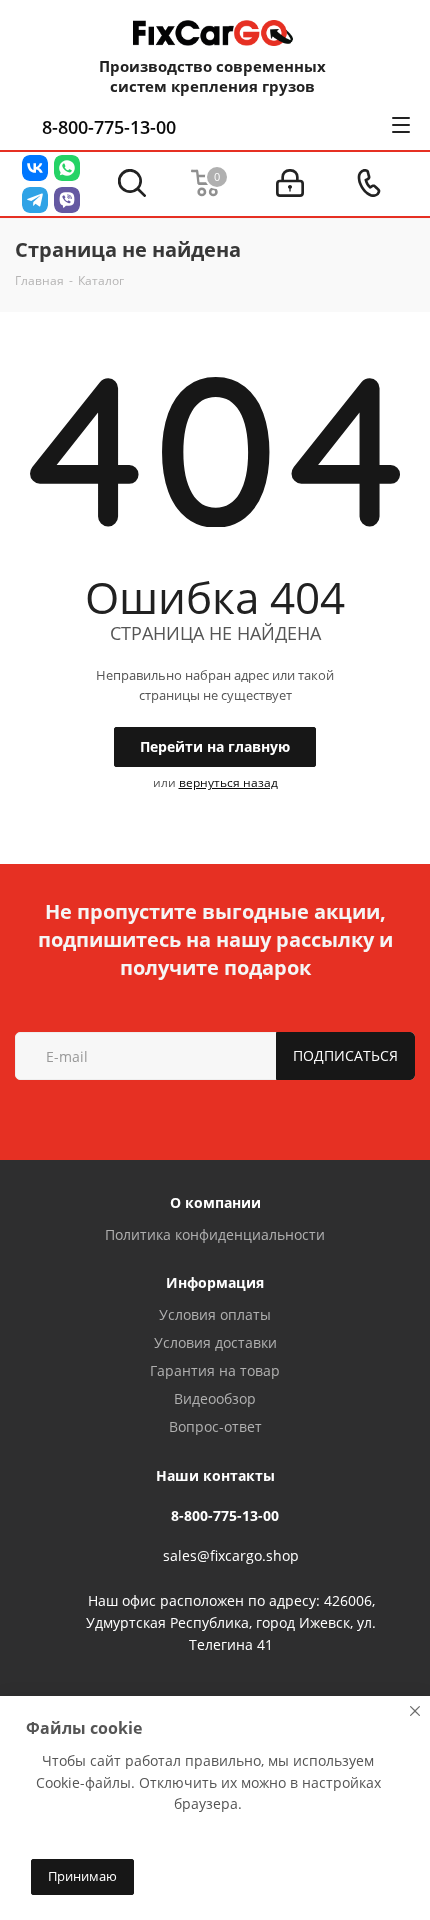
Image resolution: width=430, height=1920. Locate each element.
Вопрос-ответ (215, 1426)
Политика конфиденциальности (215, 1234)
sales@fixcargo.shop (231, 1556)
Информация (215, 1282)
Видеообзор (215, 1398)
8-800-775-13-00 (109, 127)
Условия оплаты (215, 1314)
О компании (215, 1202)
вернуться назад (228, 782)
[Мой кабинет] (290, 183)
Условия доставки (215, 1342)
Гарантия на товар (215, 1370)
